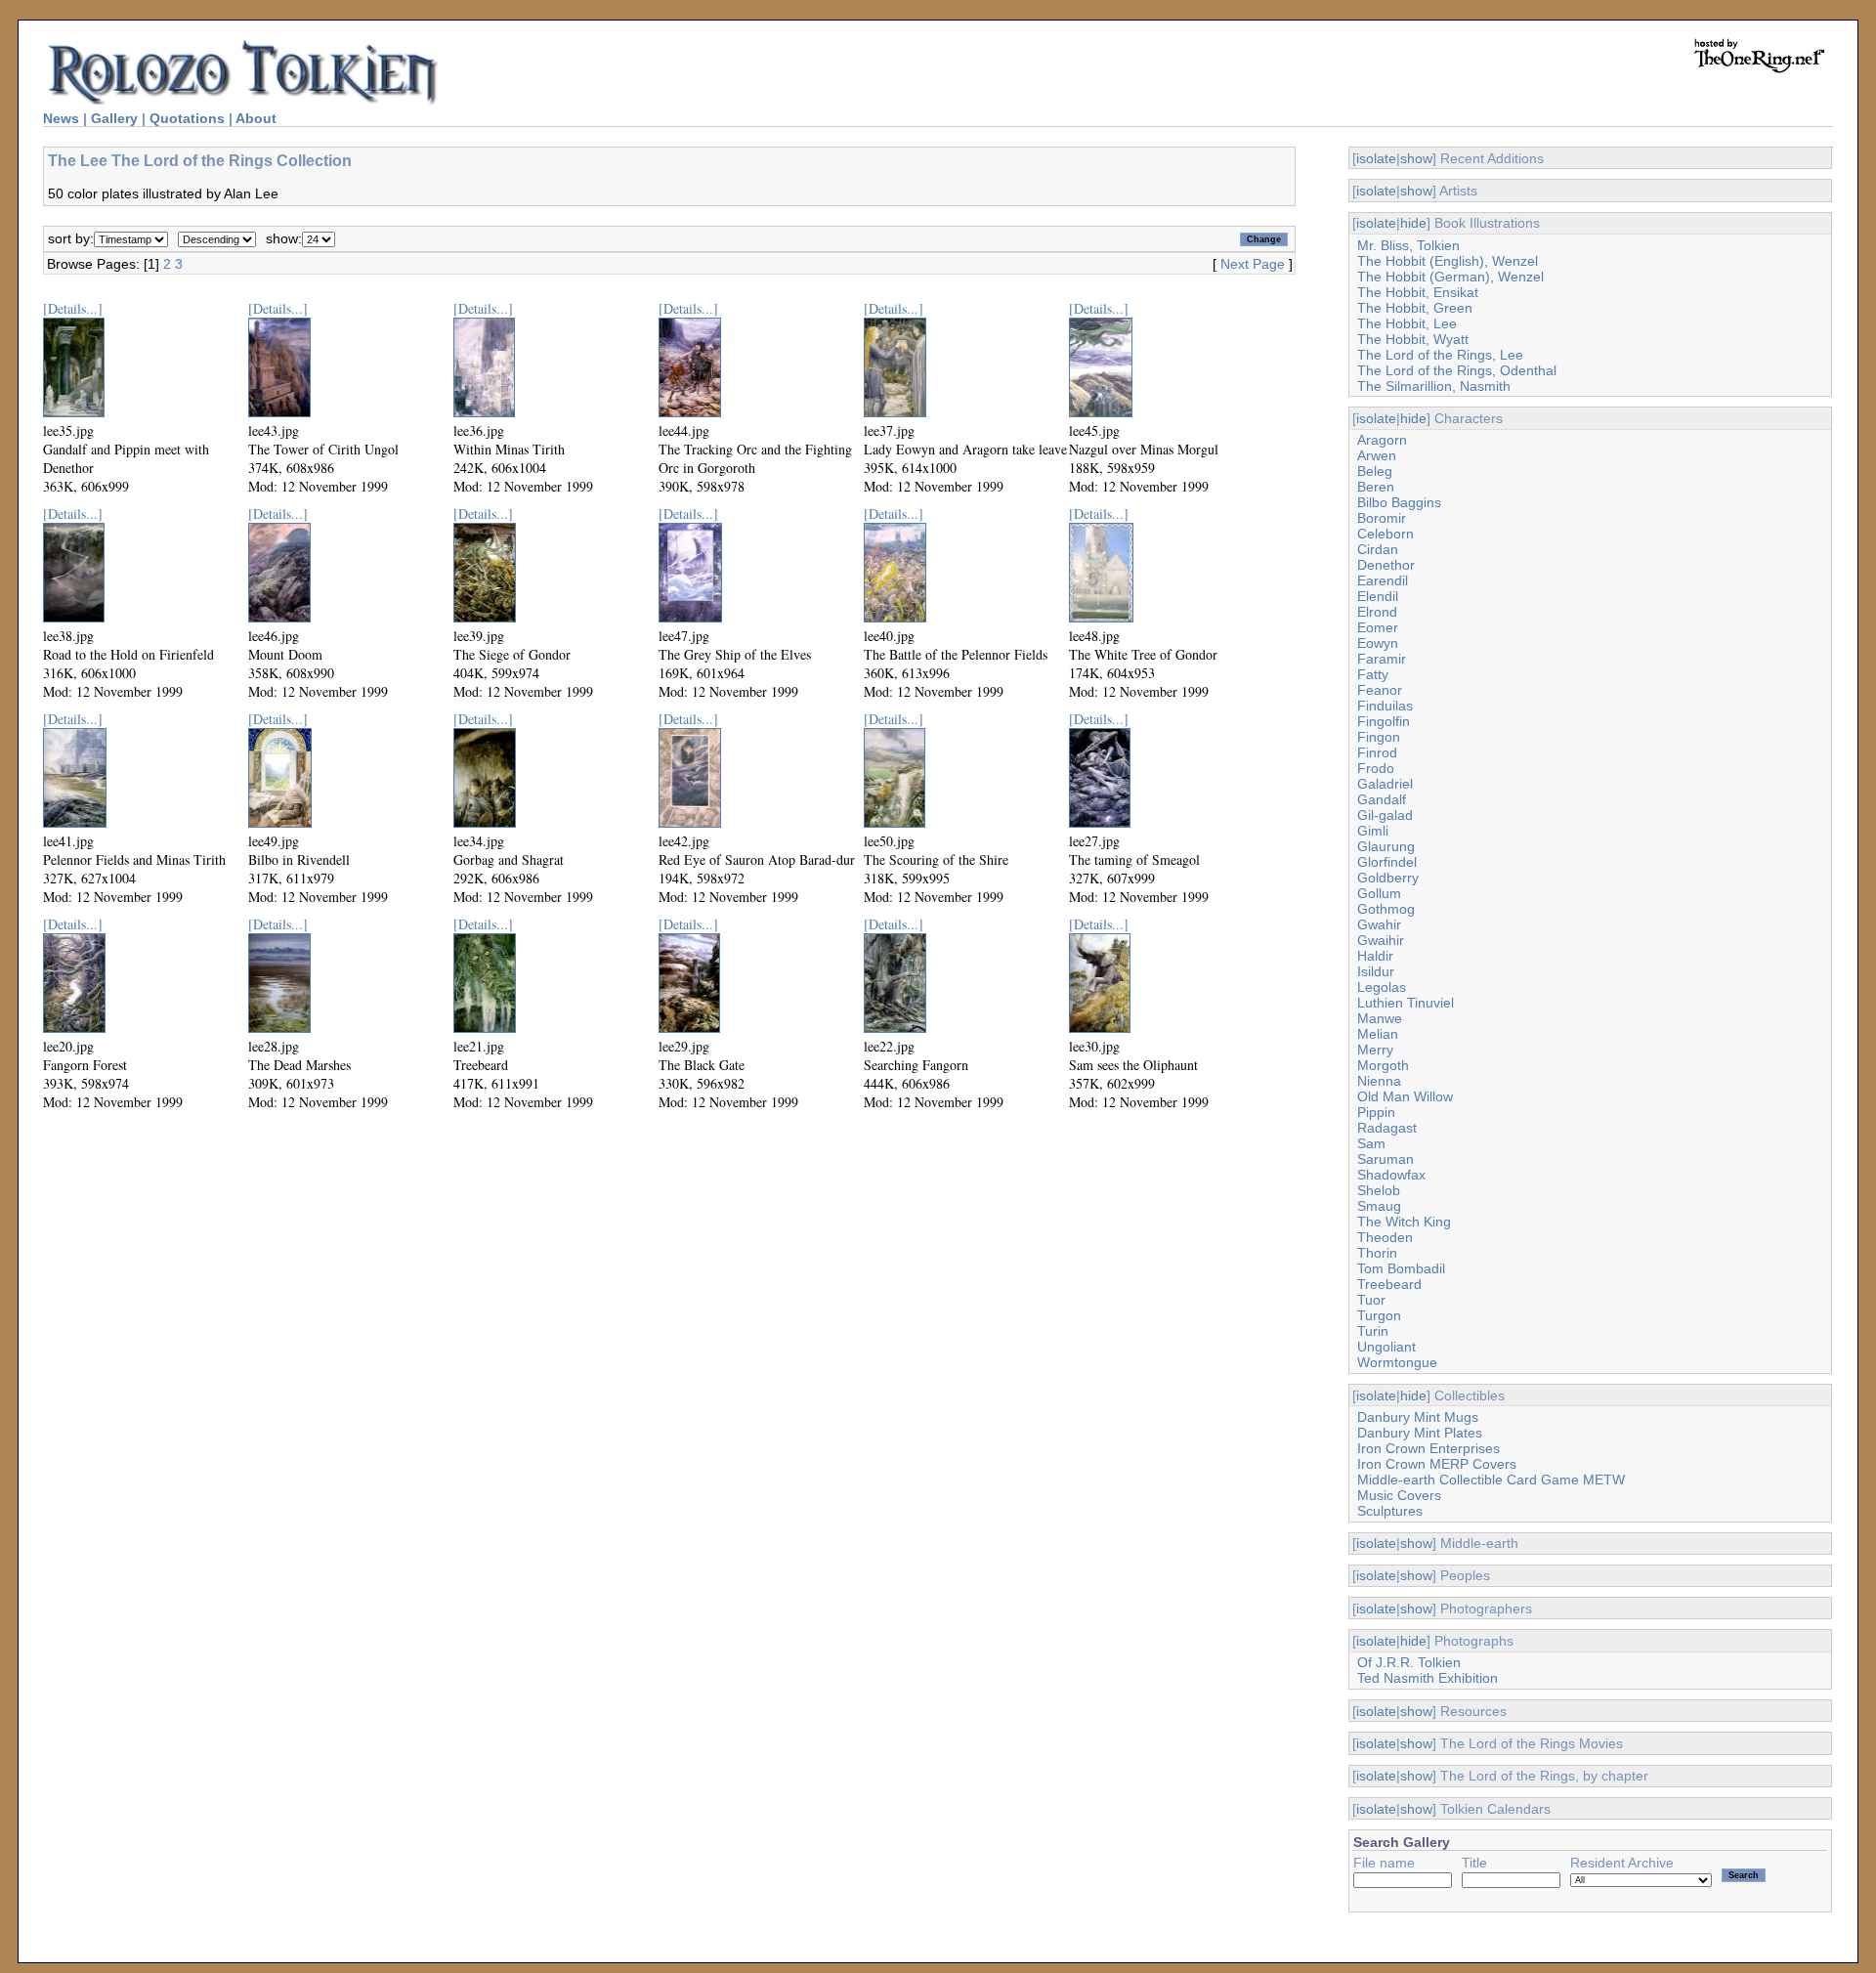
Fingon (1379, 737)
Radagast (1387, 1128)
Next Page (1253, 264)
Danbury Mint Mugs (1418, 1417)
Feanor (1380, 690)
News (61, 118)
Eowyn (1378, 643)
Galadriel (1385, 784)
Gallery (114, 118)
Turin (1373, 1331)
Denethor (1386, 565)
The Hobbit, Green (1415, 308)
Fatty (1373, 674)
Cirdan (1378, 549)
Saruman (1386, 1159)
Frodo (1376, 768)
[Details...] (73, 308)
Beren (1376, 487)
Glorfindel (1387, 862)
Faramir (1382, 659)
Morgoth (1383, 1065)
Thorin (1377, 1253)
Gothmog (1386, 909)
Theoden (1385, 1237)
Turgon (1379, 1315)
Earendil (1383, 580)
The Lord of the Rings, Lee (1440, 355)
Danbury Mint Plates (1420, 1433)
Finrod (1377, 752)
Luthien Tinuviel (1406, 1003)
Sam (1371, 1143)
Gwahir (1379, 924)
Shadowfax (1391, 1175)
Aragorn (1382, 440)
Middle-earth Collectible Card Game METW (1491, 1480)
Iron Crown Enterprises (1428, 1448)
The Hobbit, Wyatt (1413, 339)
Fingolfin (1384, 721)
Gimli (1373, 831)
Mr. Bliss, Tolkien (1408, 245)
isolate (1376, 158)
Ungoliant (1386, 1347)
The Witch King (1404, 1222)
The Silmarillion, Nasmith (1434, 386)
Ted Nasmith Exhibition (1428, 1678)
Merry (1375, 1050)
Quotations (187, 118)
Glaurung (1386, 846)
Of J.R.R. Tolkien (1409, 1662)
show (1416, 158)
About (256, 118)
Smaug (1379, 1206)
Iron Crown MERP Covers (1437, 1464)
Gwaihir (1381, 940)
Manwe (1380, 1018)
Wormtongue (1397, 1362)
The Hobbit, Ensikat (1418, 292)
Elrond (1377, 612)
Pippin (1376, 1112)
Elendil (1378, 596)
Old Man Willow (1405, 1096)
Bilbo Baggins (1399, 502)
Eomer (1378, 627)
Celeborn (1386, 534)
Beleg (1375, 471)
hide (1413, 223)
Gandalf (1382, 799)
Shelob (1379, 1190)
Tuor (1371, 1300)
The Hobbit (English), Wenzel (1448, 261)
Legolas (1382, 987)
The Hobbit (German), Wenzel (1450, 277)
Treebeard (1389, 1284)
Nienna (1379, 1081)
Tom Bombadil (1401, 1268)
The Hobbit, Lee (1407, 323)
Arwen (1377, 455)
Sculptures (1390, 1511)
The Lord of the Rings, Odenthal (1457, 370)
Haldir (1375, 956)
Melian (1378, 1034)
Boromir (1382, 518)
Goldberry (1388, 878)
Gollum (1379, 893)
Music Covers (1399, 1495)
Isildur (1376, 971)
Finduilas (1385, 706)
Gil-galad (1385, 815)
